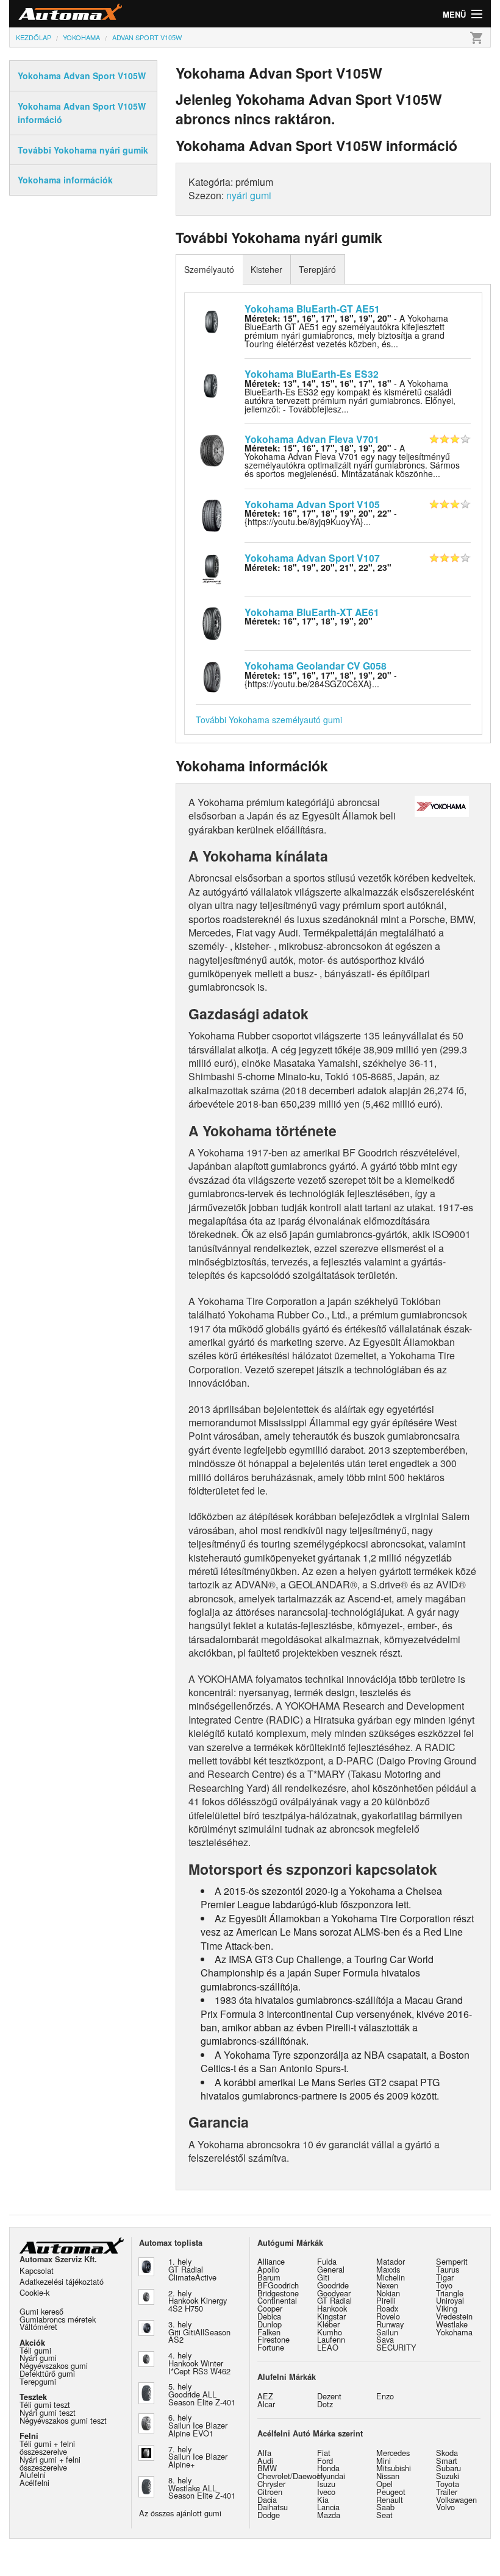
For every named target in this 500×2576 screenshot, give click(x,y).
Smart (447, 2461)
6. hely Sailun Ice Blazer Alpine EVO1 (198, 2425)
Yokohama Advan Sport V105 (312, 504)
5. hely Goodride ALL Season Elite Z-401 (202, 2394)
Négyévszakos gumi (54, 2365)
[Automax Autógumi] (130, 14)
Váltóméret (38, 2327)
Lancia (328, 2507)
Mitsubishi (394, 2468)
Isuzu (326, 2484)
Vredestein (454, 2316)
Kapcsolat (37, 2270)
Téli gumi (35, 2350)
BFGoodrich (278, 2285)
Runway (390, 2324)
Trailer (447, 2492)
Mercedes (393, 2453)
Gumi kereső (41, 2311)
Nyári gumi (38, 2358)
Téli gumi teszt (45, 2404)
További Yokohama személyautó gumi (269, 720)
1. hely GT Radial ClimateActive (192, 2269)
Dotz (325, 2404)
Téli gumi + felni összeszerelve (47, 2447)
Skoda (447, 2453)
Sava (385, 2339)
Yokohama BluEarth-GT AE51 (312, 309)
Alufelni (33, 2475)
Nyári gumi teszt (48, 2412)
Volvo (445, 2507)
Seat (384, 2515)
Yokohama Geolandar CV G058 (316, 666)
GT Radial (334, 2300)
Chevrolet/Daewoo (289, 2476)
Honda (328, 2468)
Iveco (326, 2492)
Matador (391, 2261)
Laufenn (331, 2339)
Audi (265, 2461)
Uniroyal (450, 2300)
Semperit (452, 2261)
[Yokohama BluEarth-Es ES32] (212, 384)
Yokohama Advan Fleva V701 (312, 439)
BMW (267, 2468)
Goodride (333, 2285)
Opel (384, 2484)
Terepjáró (317, 269)
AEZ (265, 2396)
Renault (390, 2500)
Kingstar (331, 2316)
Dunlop (270, 2324)
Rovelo (388, 2316)
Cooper (270, 2308)
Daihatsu (273, 2507)
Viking (447, 2308)
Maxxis (388, 2269)
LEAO (328, 2347)
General (331, 2269)
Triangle (450, 2293)
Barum (269, 2277)
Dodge (269, 2515)
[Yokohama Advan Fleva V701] (212, 449)
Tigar (445, 2277)
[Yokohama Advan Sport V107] (212, 568)
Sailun (387, 2332)
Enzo (385, 2396)
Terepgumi (38, 2381)
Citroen (270, 2492)
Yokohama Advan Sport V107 (312, 558)
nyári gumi (249, 195)
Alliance (271, 2261)
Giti (323, 2277)
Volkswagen (456, 2500)
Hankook (332, 2308)
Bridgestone (278, 2293)
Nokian (388, 2293)
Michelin (391, 2277)
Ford (325, 2461)
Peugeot (391, 2492)
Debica (269, 2316)
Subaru (448, 2468)
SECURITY (396, 2347)
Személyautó (209, 269)
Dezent (329, 2396)
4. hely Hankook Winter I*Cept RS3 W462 (199, 2363)
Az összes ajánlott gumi (180, 2513)
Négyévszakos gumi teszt (63, 2420)
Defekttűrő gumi (47, 2373)
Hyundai (331, 2476)
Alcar (266, 2404)
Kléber (328, 2324)
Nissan (388, 2476)
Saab (385, 2507)
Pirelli (386, 2300)
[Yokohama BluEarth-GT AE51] (212, 319)
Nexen (387, 2285)
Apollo (268, 2269)
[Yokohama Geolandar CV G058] (212, 676)
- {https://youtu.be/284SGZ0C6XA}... (321, 679)
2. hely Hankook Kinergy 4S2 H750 (198, 2301)
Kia (323, 2500)
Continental (277, 2300)
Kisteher (266, 269)
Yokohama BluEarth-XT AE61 (312, 612)
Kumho (330, 2332)
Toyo (444, 2285)
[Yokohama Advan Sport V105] (212, 514)
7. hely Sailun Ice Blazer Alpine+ (198, 2457)
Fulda (327, 2261)
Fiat (324, 2453)
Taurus (448, 2269)
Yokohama (454, 2332)
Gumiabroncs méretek (58, 2319)
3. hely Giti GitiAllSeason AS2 (199, 2332)
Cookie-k (34, 2292)
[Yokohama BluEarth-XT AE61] (212, 622)
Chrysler (271, 2484)
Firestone (273, 2339)
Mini (384, 2461)
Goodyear (334, 2293)
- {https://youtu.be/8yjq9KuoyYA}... (321, 517)
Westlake (452, 2324)
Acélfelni (34, 2482)
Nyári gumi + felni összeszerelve (50, 2463)
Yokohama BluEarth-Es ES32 (312, 374)
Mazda (329, 2515)
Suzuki (448, 2476)
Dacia (267, 2500)
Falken (269, 2332)
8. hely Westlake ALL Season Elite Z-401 (202, 2488)
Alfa (264, 2453)
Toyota (448, 2484)
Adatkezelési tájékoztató (62, 2281)
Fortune (271, 2347)
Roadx (387, 2308)
